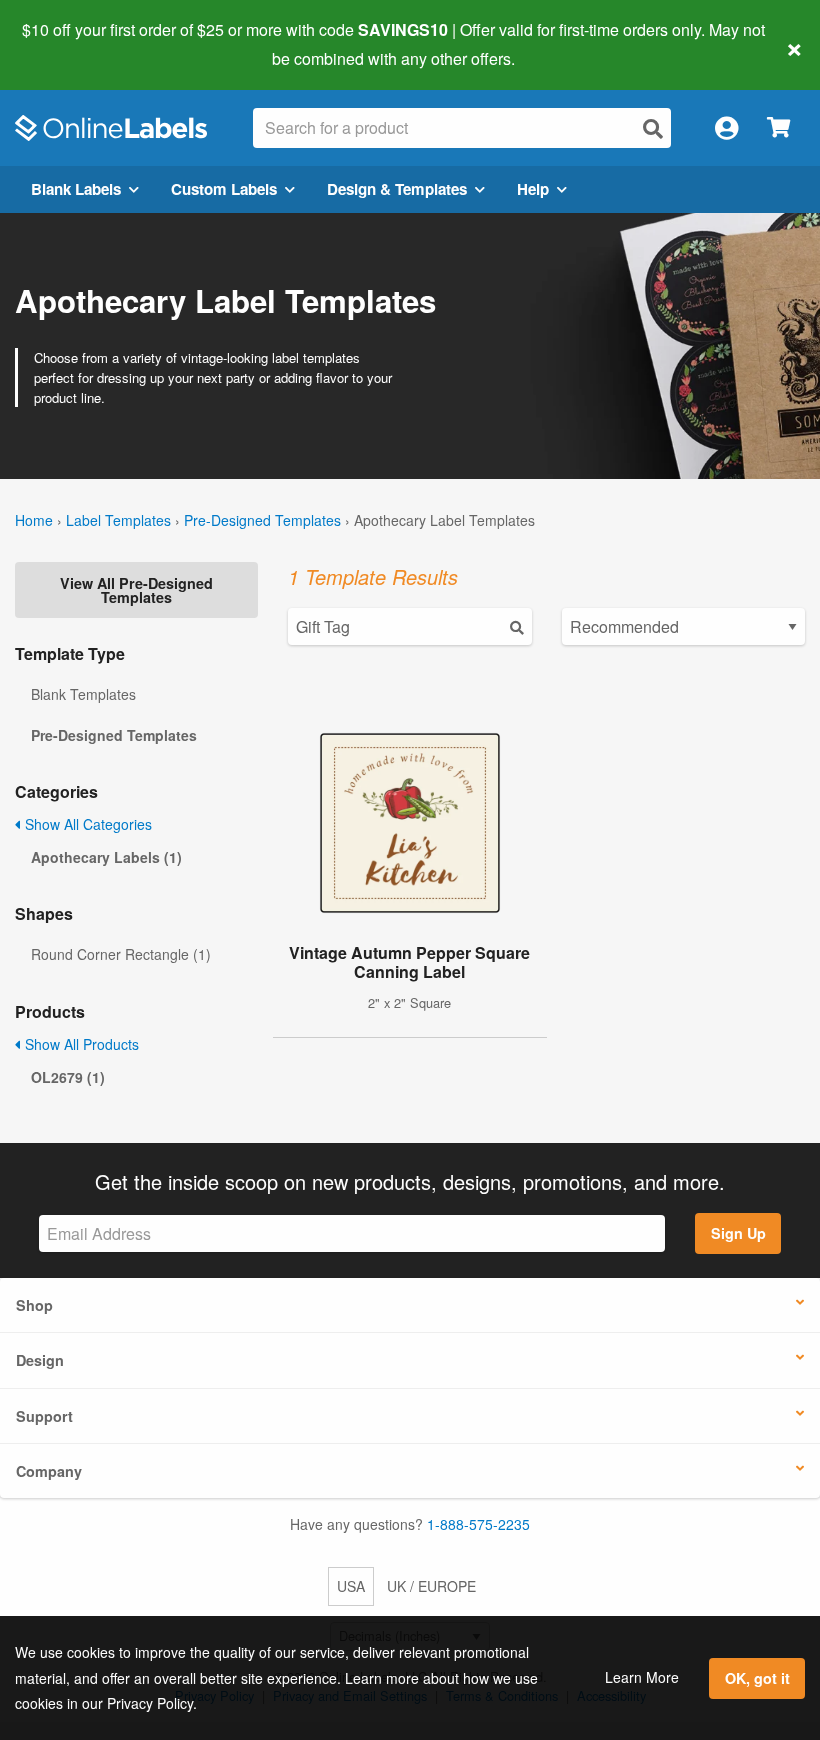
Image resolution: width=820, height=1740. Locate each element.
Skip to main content (72, 44)
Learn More (642, 1677)
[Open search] (653, 128)
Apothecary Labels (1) (106, 857)
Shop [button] (34, 1305)
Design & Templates (397, 189)
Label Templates (118, 520)
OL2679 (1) (68, 1077)
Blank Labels (76, 189)
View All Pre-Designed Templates (136, 590)
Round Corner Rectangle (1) (121, 954)
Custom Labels (224, 189)
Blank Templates (83, 694)
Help (533, 189)
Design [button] (40, 1360)
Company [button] (49, 1471)
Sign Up (738, 1233)
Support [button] (44, 1416)
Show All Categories (86, 824)
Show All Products (80, 1044)
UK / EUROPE (431, 1586)
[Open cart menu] (778, 128)
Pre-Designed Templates (262, 520)
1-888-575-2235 (478, 1524)
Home (34, 520)
